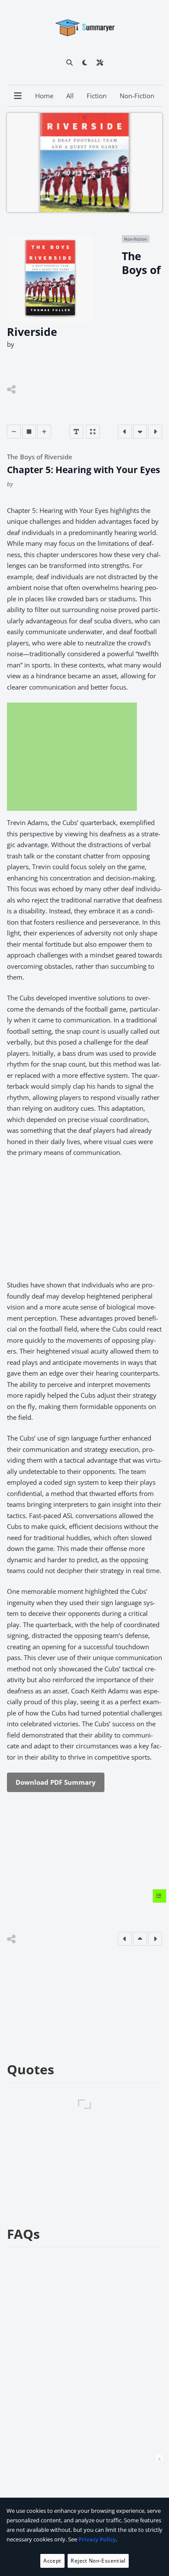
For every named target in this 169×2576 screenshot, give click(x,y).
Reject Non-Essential (98, 2561)
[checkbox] (85, 62)
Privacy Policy (97, 2539)
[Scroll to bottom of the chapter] (140, 432)
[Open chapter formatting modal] (76, 432)
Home (44, 96)
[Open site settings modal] (100, 62)
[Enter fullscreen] (93, 432)
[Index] (159, 1896)
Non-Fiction (137, 96)
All (70, 96)
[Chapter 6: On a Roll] (155, 432)
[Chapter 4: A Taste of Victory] (125, 432)
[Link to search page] (70, 62)
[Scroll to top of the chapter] (140, 1939)
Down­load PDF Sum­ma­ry (56, 1782)
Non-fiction (135, 239)
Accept (52, 2561)
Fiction (97, 96)
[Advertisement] (72, 757)
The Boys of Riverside (40, 457)
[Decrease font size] (14, 432)
